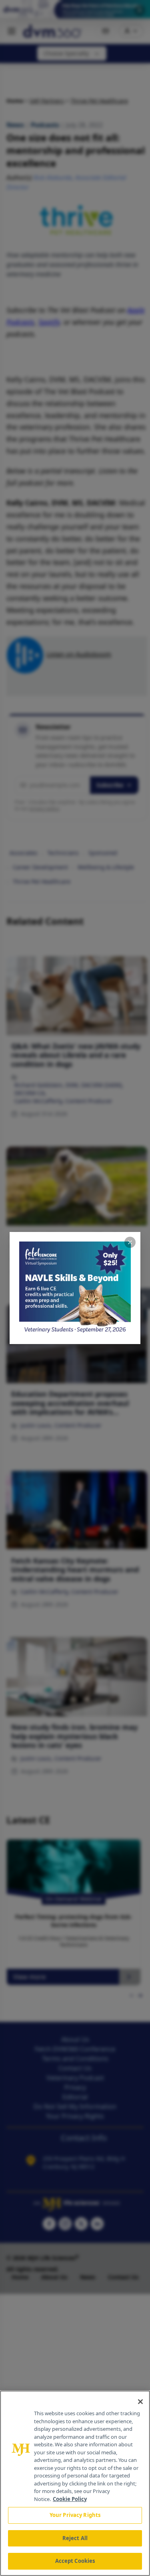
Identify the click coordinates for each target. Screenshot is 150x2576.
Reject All (75, 2538)
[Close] (140, 2402)
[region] (75, 2483)
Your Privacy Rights (75, 2515)
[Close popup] (130, 1242)
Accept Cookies (75, 2561)
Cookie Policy (70, 2499)
